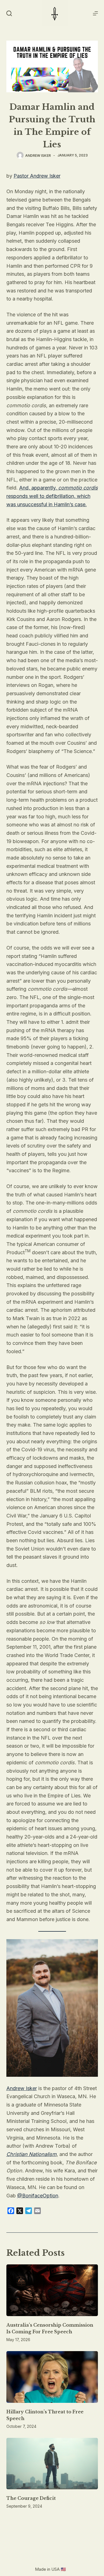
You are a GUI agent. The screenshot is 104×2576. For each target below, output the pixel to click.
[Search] (9, 13)
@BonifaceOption (38, 2196)
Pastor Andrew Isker (37, 176)
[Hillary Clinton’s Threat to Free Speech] (52, 2377)
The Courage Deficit (31, 2498)
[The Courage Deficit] (52, 2464)
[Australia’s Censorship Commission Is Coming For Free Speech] (52, 2290)
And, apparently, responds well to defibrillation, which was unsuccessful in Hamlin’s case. (52, 496)
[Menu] (95, 13)
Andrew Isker (22, 2088)
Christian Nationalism (31, 2154)
